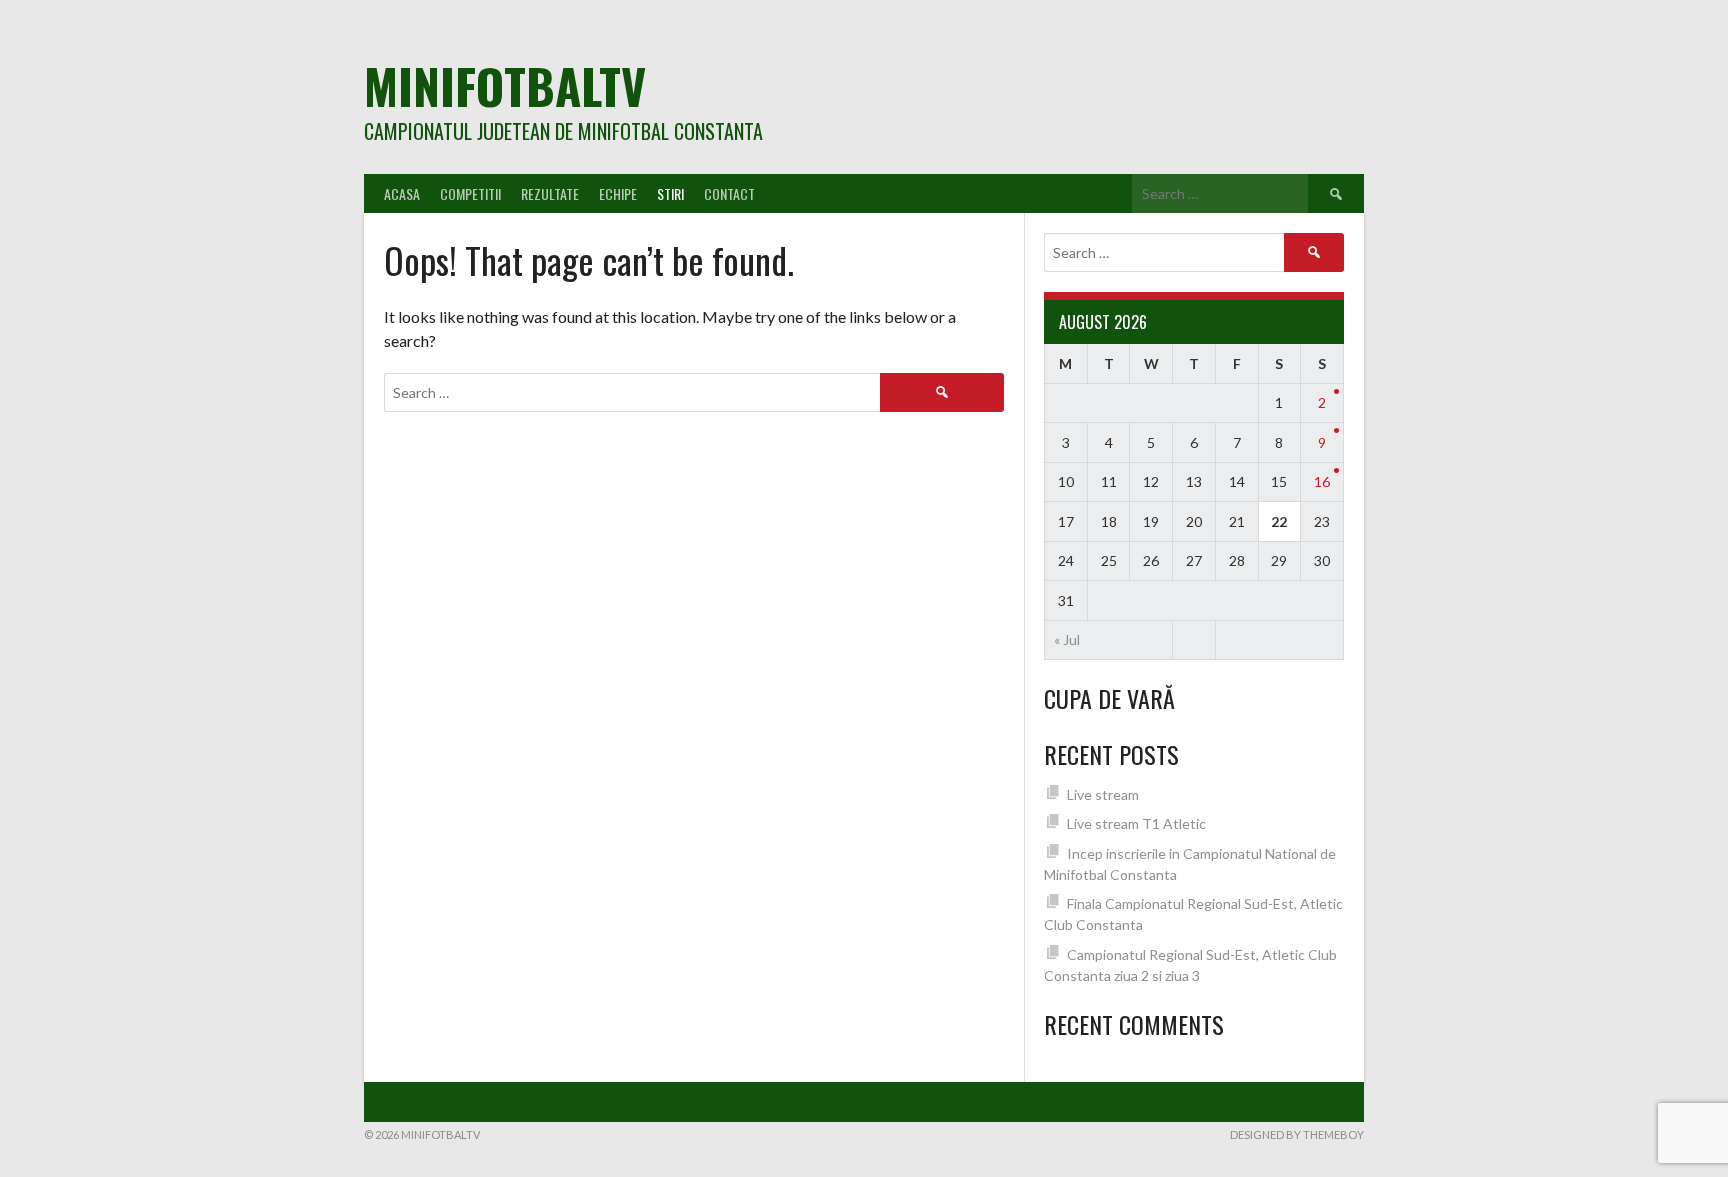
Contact (729, 193)
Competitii (470, 193)
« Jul (1067, 639)
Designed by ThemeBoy (1297, 1134)
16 (1322, 481)
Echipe (618, 193)
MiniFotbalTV (505, 85)
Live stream (1103, 794)
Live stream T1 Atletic (1136, 823)
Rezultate (550, 193)
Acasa (402, 193)
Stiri (670, 193)
